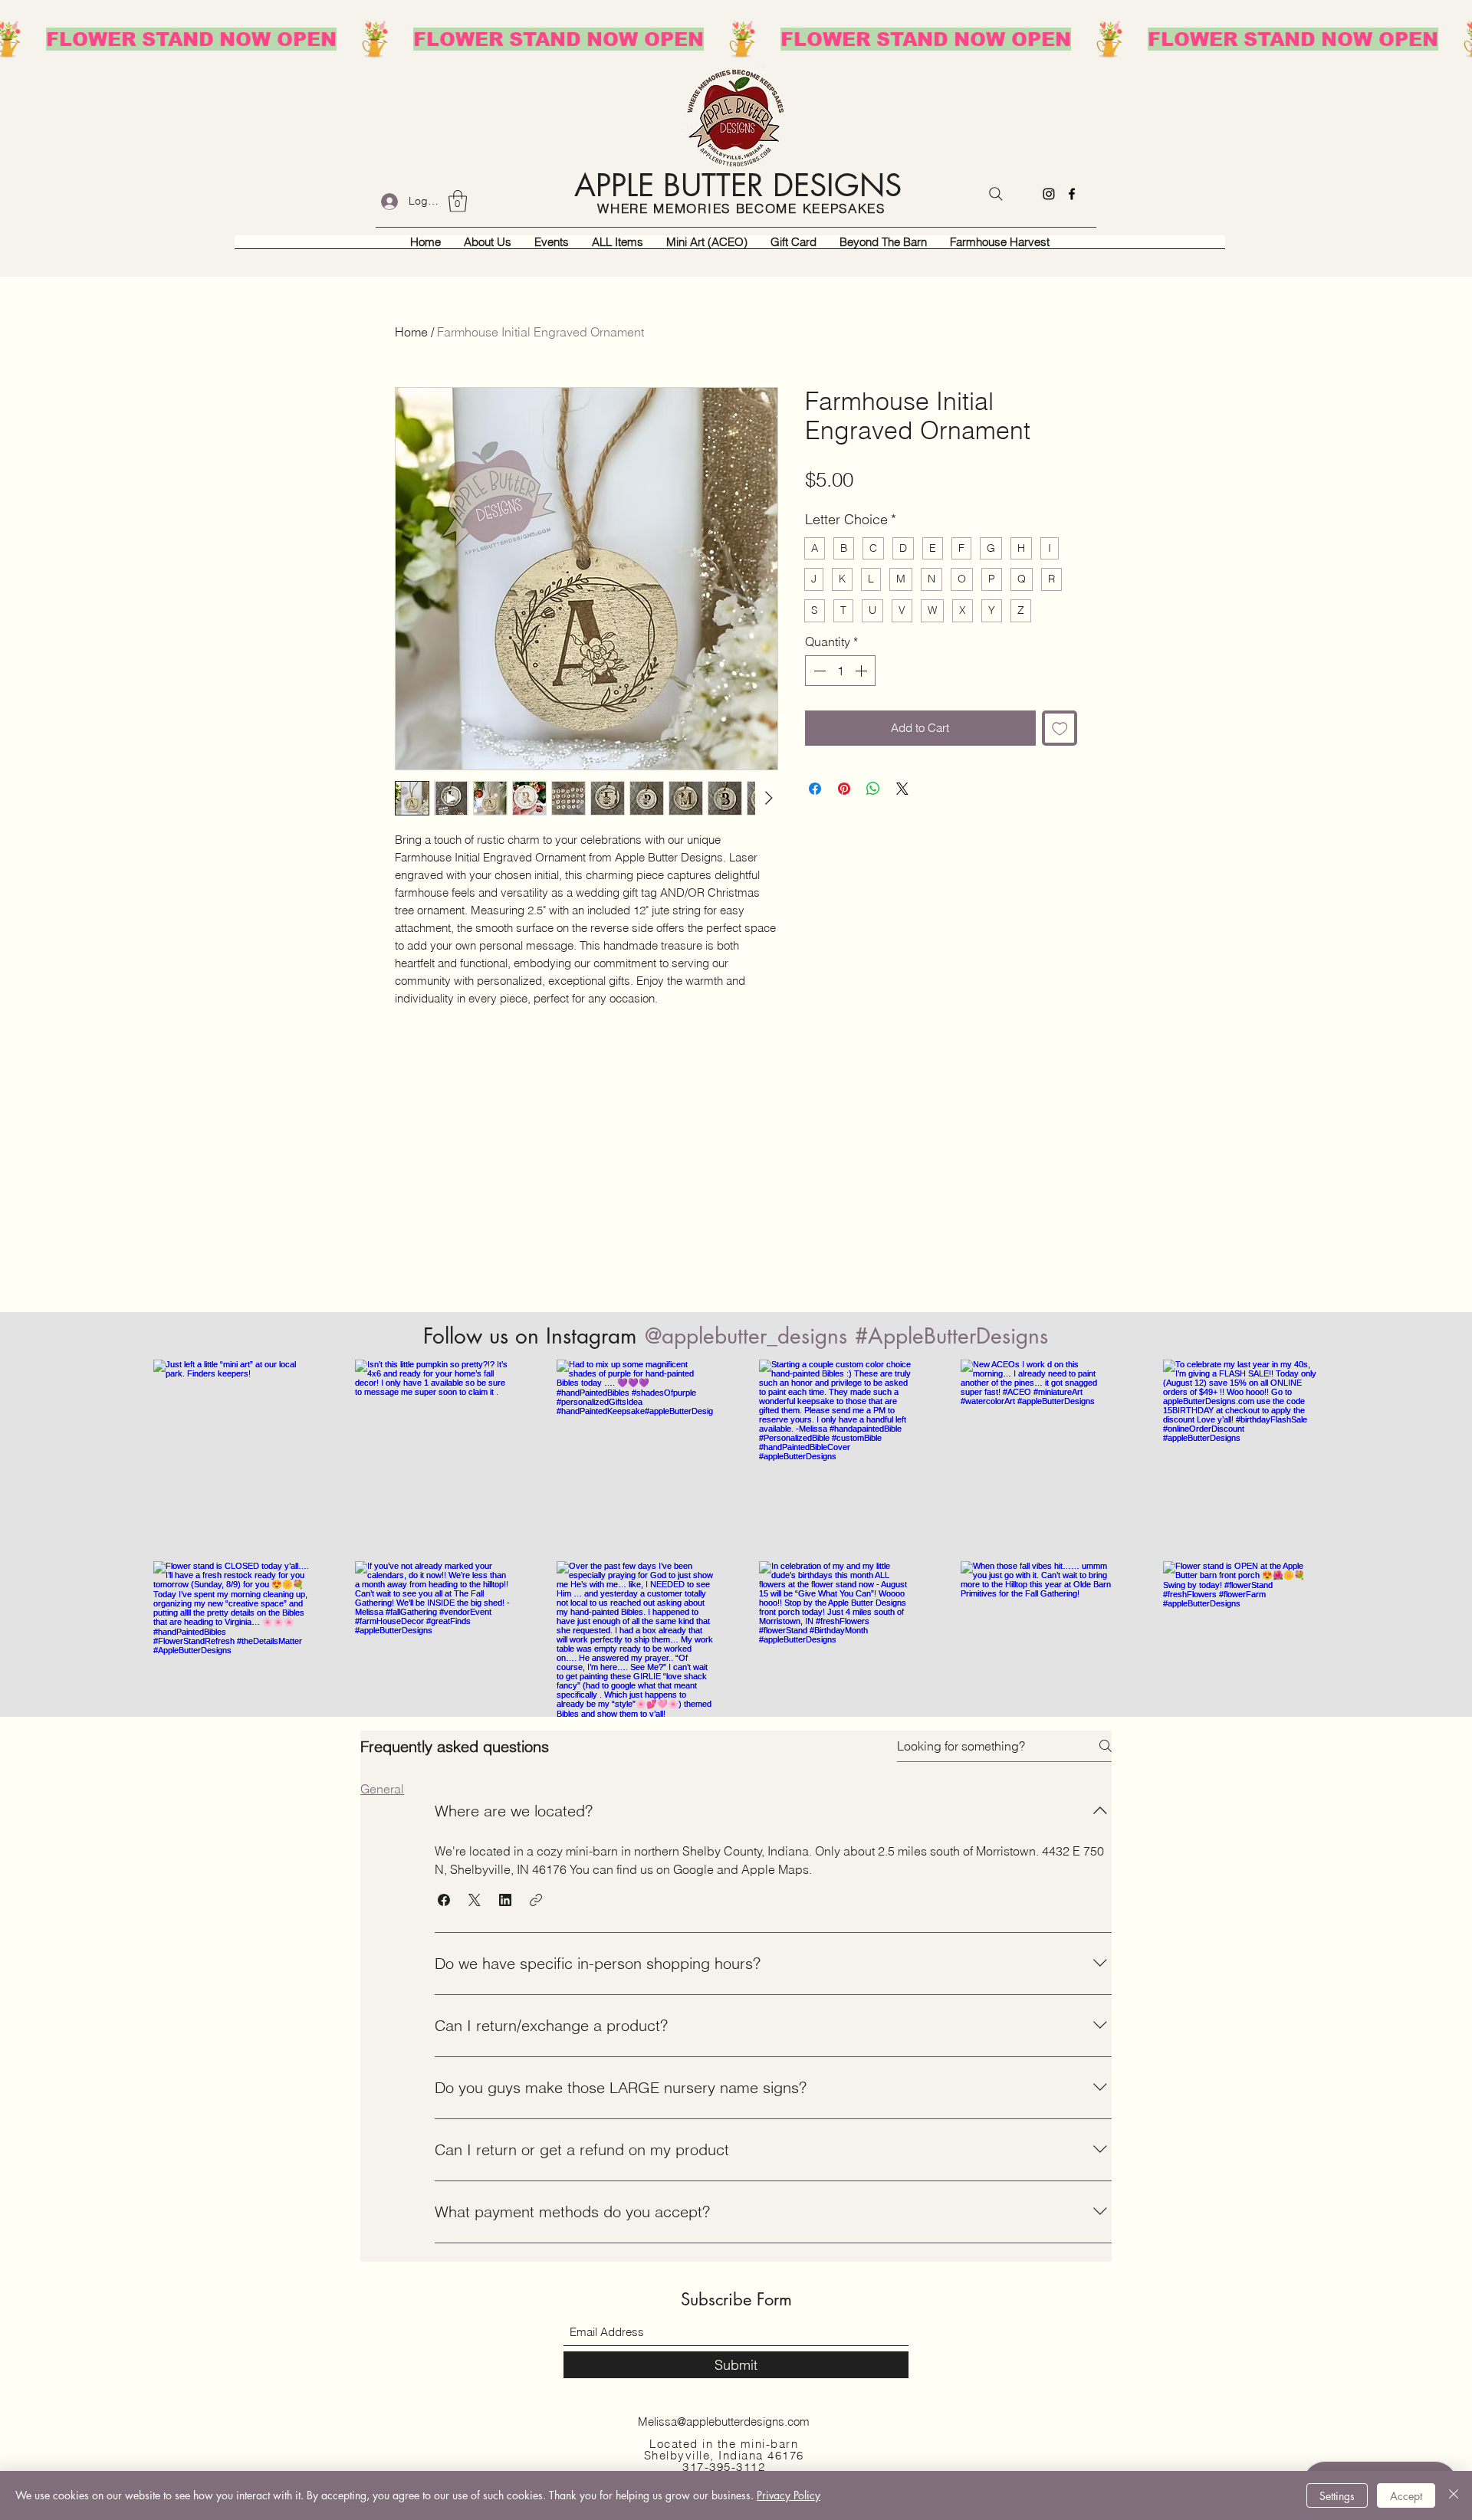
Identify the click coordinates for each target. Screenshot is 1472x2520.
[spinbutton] (840, 671)
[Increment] (863, 671)
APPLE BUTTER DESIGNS (738, 185)
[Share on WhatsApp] (873, 789)
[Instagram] (1049, 194)
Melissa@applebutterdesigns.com (724, 2422)
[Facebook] (1072, 194)
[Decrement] (818, 671)
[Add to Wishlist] (1060, 728)
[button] (458, 201)
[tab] (382, 1789)
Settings (1337, 2496)
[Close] (1454, 2495)
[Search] (996, 194)
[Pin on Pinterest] (844, 789)
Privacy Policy (789, 2495)
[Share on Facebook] (815, 789)
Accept (1406, 2496)
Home (411, 332)
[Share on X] (902, 789)
